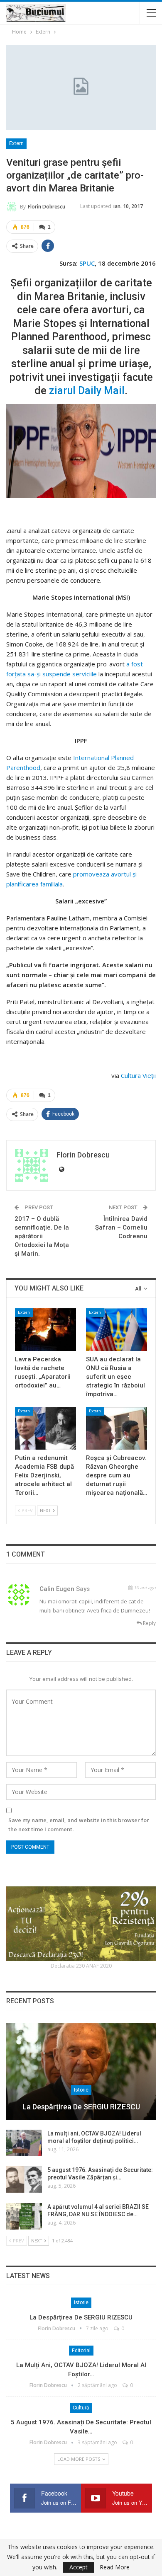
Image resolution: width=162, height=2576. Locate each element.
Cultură (81, 2408)
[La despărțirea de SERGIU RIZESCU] (81, 2072)
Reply (149, 1623)
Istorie (81, 2090)
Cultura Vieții (138, 1075)
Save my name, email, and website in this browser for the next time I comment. (79, 1825)
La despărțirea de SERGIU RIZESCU (81, 2107)
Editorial (81, 2351)
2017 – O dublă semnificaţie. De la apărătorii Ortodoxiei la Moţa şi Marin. (42, 1236)
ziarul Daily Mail (87, 391)
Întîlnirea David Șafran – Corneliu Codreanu (121, 1227)
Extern (16, 143)
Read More (115, 2567)
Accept (79, 2567)
